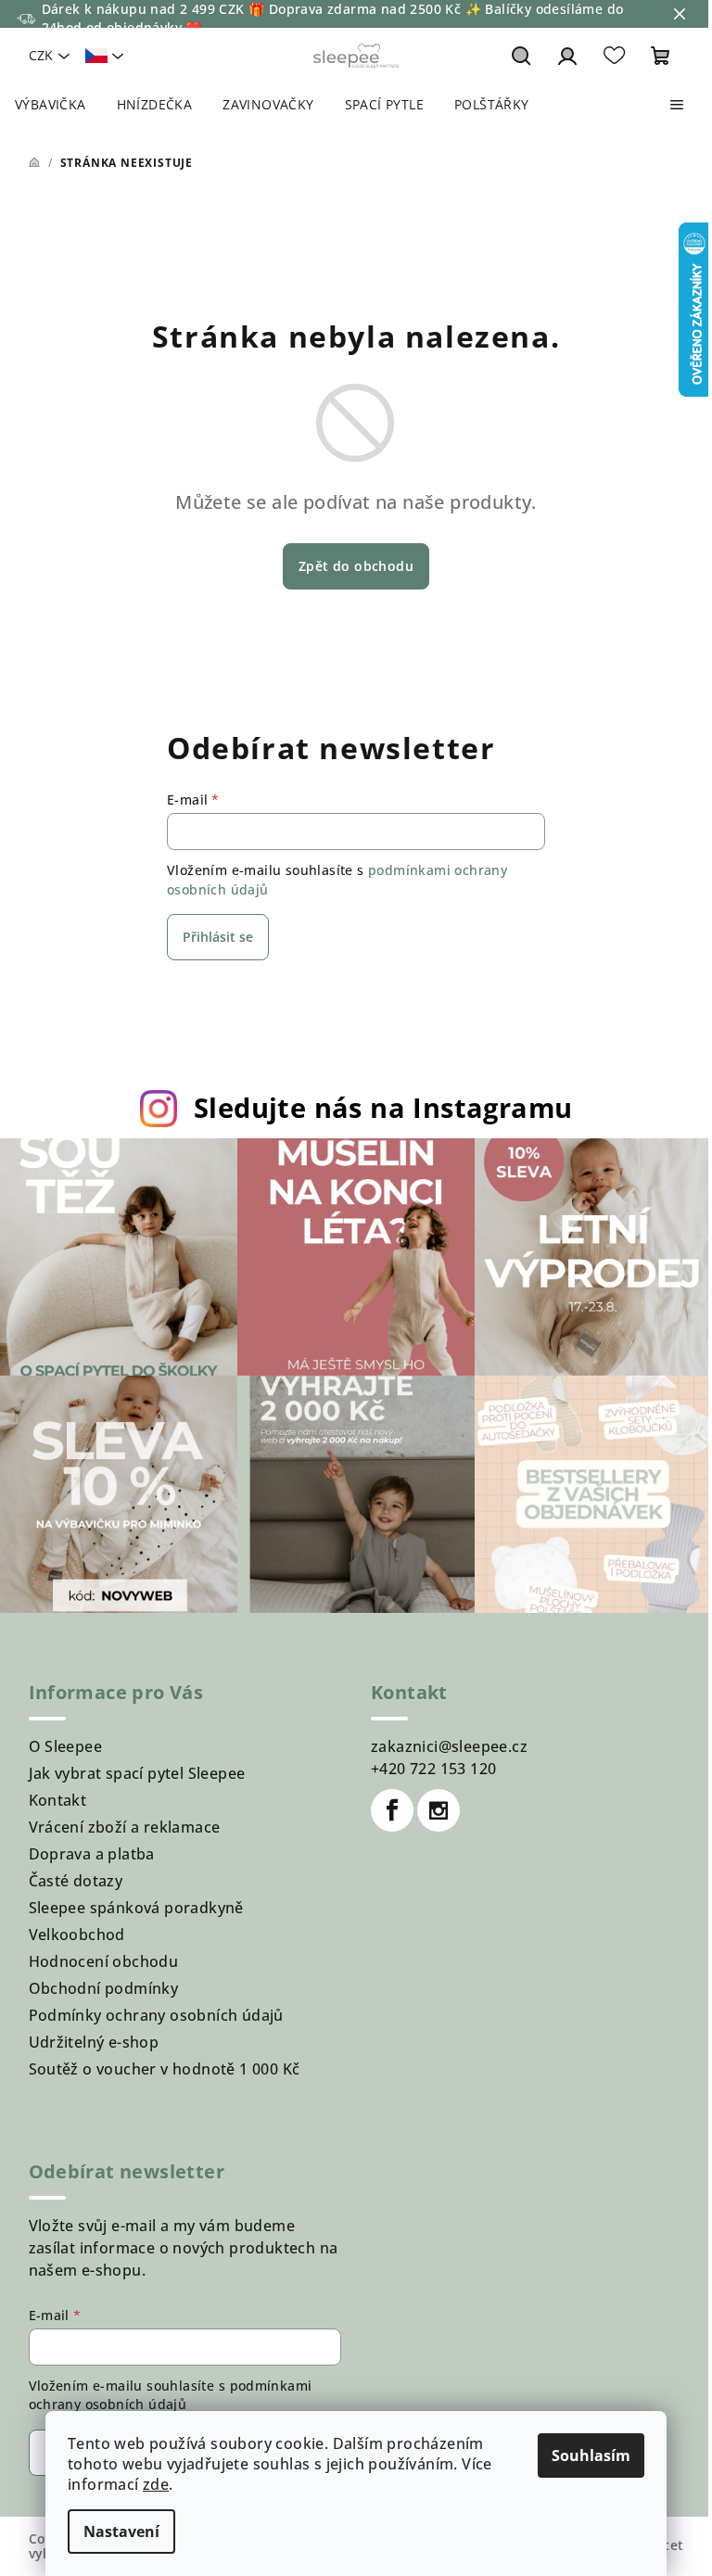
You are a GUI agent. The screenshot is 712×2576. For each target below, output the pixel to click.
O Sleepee (66, 1746)
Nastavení (121, 2532)
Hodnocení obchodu (104, 1961)
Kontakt (58, 1800)
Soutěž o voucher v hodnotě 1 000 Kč (165, 2069)
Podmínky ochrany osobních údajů (156, 2015)
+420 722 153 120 (433, 1769)
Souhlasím (591, 2455)
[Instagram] (439, 1810)
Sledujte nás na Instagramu (383, 1107)
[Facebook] (392, 1810)
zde (156, 2484)
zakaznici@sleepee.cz (449, 1746)
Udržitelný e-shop (94, 2042)
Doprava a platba (92, 1854)
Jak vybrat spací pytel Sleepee (137, 1773)
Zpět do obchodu (356, 566)
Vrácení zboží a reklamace (125, 1827)
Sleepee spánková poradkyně (136, 1908)
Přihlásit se (218, 937)
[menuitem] (51, 105)
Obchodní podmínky (104, 1988)
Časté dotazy (76, 1881)
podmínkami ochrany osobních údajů (171, 2395)
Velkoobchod (77, 1935)
